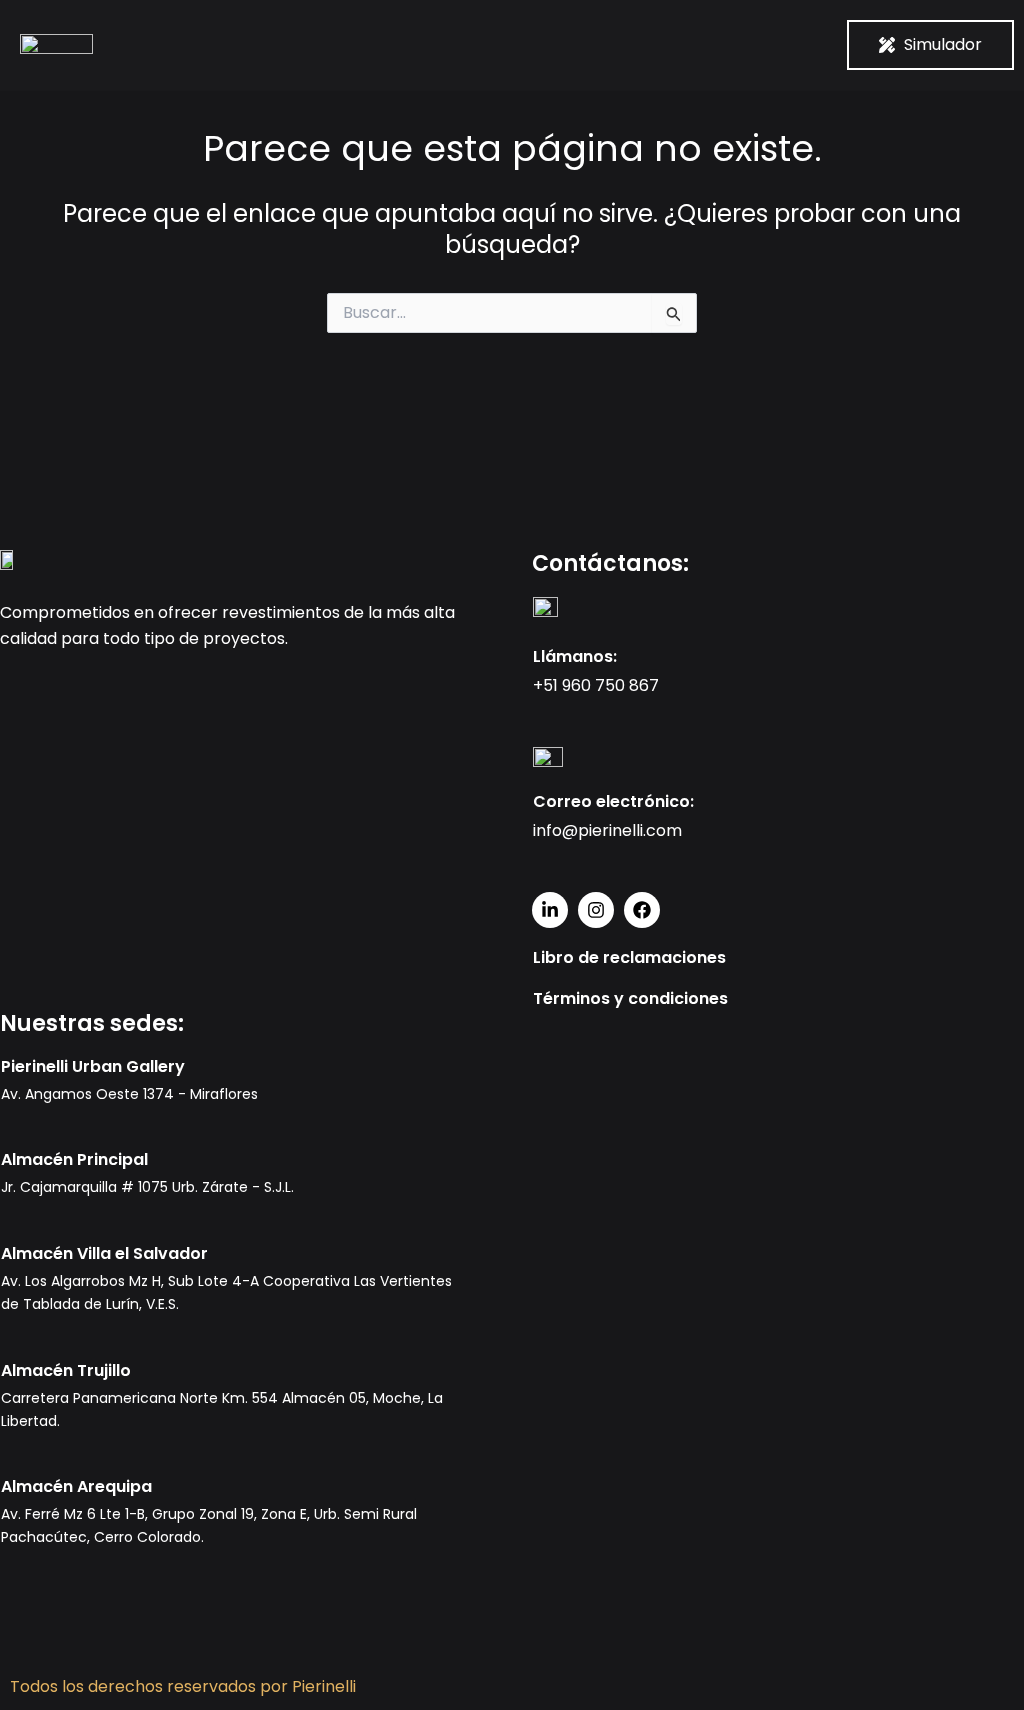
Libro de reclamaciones (629, 957)
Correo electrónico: (613, 801)
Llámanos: (575, 656)
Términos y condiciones (630, 998)
